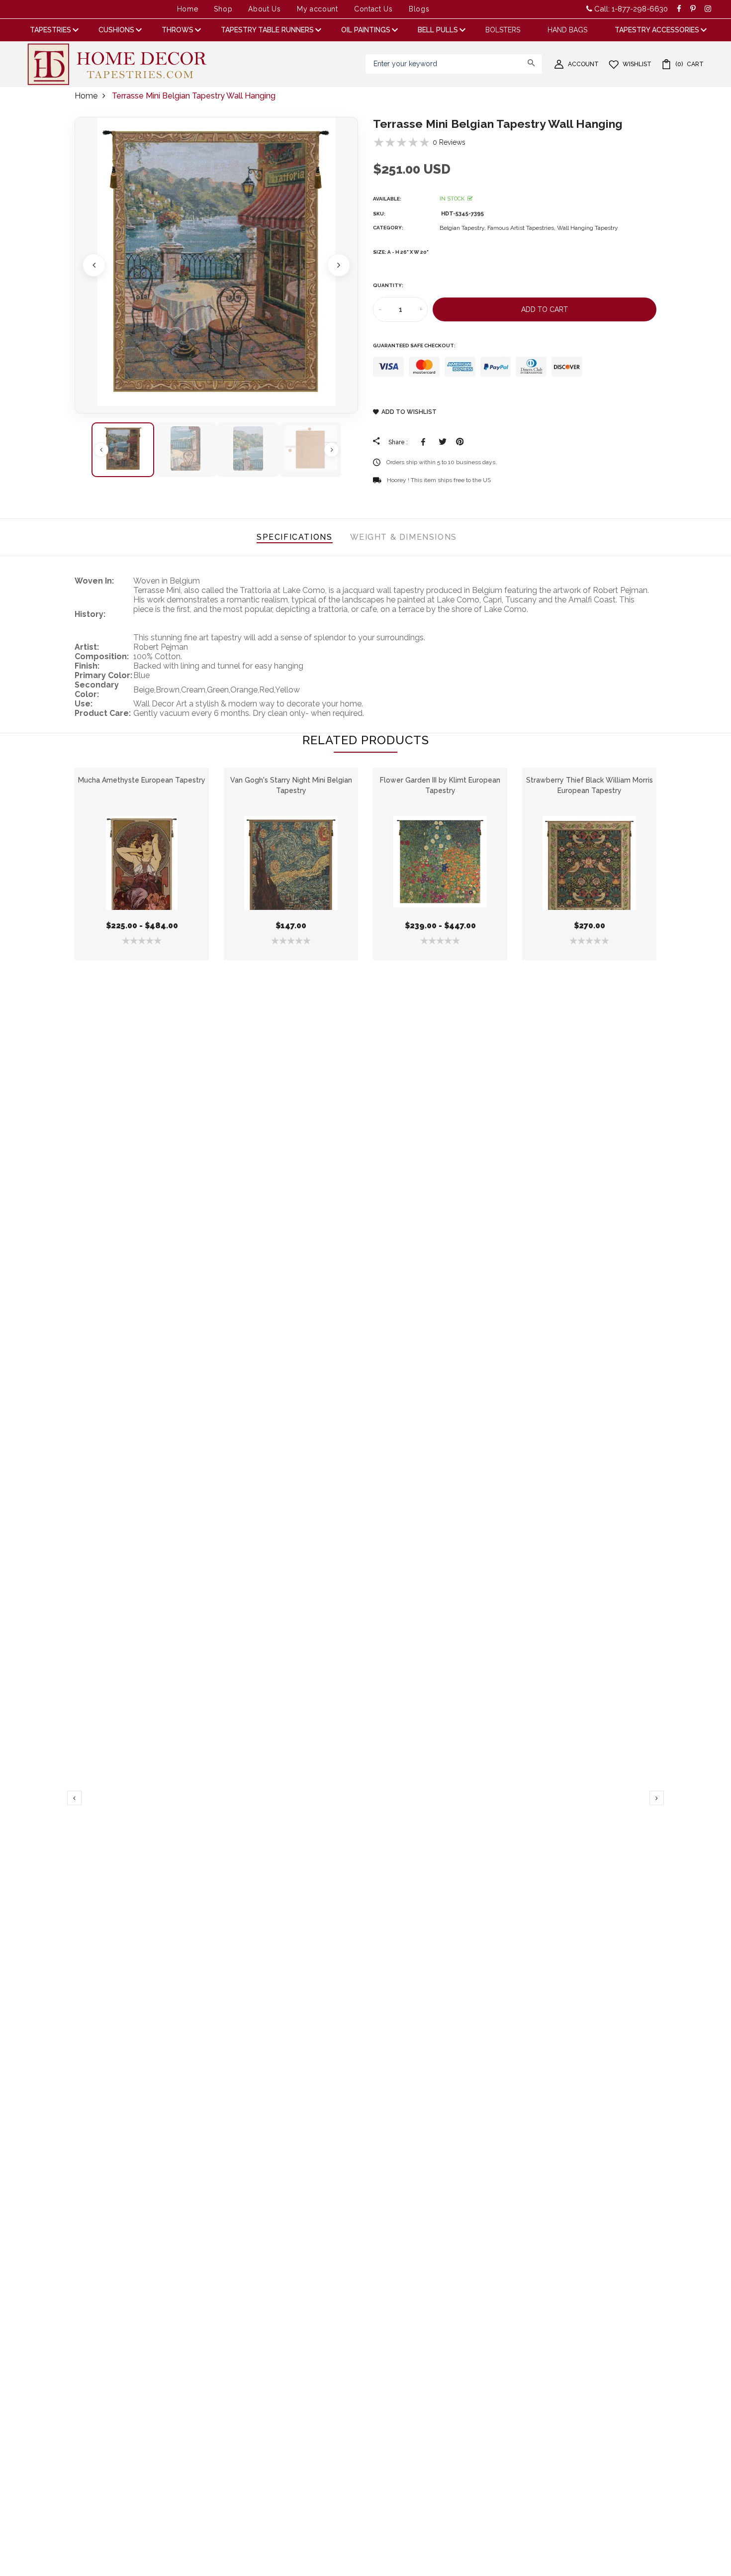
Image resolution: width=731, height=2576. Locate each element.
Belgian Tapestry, (463, 228)
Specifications (294, 537)
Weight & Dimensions (404, 537)
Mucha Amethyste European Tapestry (142, 780)
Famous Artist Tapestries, (522, 228)
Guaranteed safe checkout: (414, 346)
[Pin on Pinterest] (460, 442)
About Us (265, 9)
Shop (223, 9)
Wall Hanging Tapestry (588, 228)
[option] (216, 265)
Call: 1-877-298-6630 (630, 9)
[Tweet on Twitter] (442, 442)
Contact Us (373, 9)
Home (188, 9)
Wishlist (637, 64)
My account (318, 9)
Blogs (419, 9)
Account (583, 64)
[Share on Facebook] (425, 442)
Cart (689, 64)
